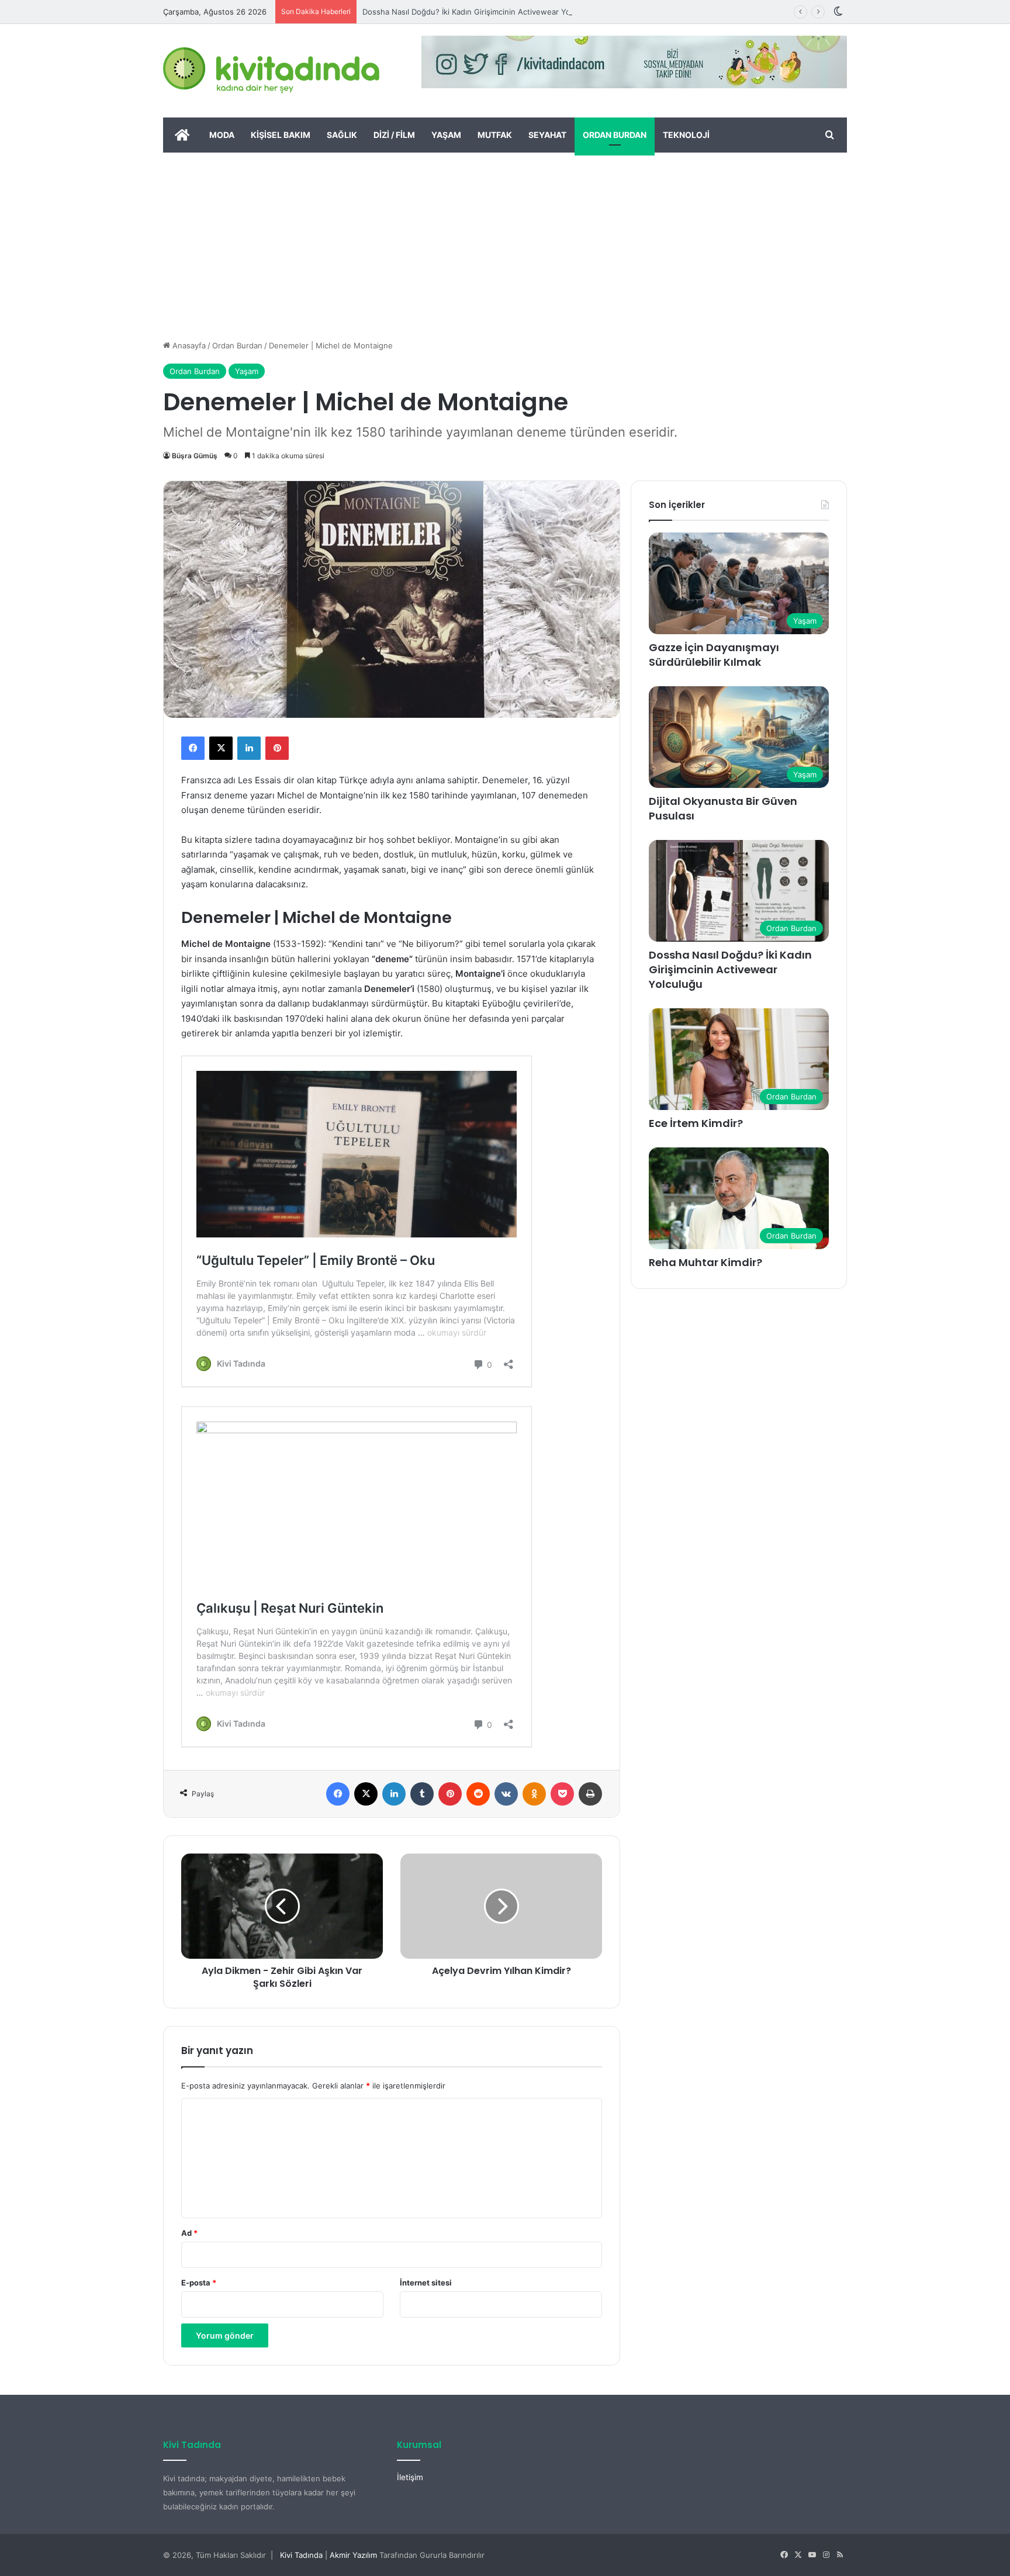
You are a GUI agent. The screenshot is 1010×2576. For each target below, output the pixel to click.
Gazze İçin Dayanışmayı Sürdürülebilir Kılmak (714, 655)
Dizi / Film (394, 135)
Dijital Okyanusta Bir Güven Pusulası (723, 808)
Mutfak (495, 135)
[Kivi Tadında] (271, 71)
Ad (189, 2233)
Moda (222, 135)
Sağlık (342, 135)
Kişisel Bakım (281, 135)
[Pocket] (562, 1794)
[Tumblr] (422, 1794)
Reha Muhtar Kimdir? (705, 1262)
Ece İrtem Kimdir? (696, 1123)
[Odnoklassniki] (534, 1794)
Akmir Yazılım (353, 2555)
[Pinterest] (277, 748)
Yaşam (446, 135)
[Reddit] (478, 1794)
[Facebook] (193, 748)
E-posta (199, 2283)
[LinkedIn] (249, 748)
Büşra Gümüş (195, 456)
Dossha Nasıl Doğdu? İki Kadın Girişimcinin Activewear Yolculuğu (480, 12)
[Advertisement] (505, 240)
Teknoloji (686, 135)
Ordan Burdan (615, 135)
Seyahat (547, 135)
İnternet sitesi (426, 2283)
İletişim (410, 2477)
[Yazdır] (590, 1794)
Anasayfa (188, 345)
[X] (221, 748)
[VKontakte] (506, 1794)
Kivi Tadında (301, 2555)
